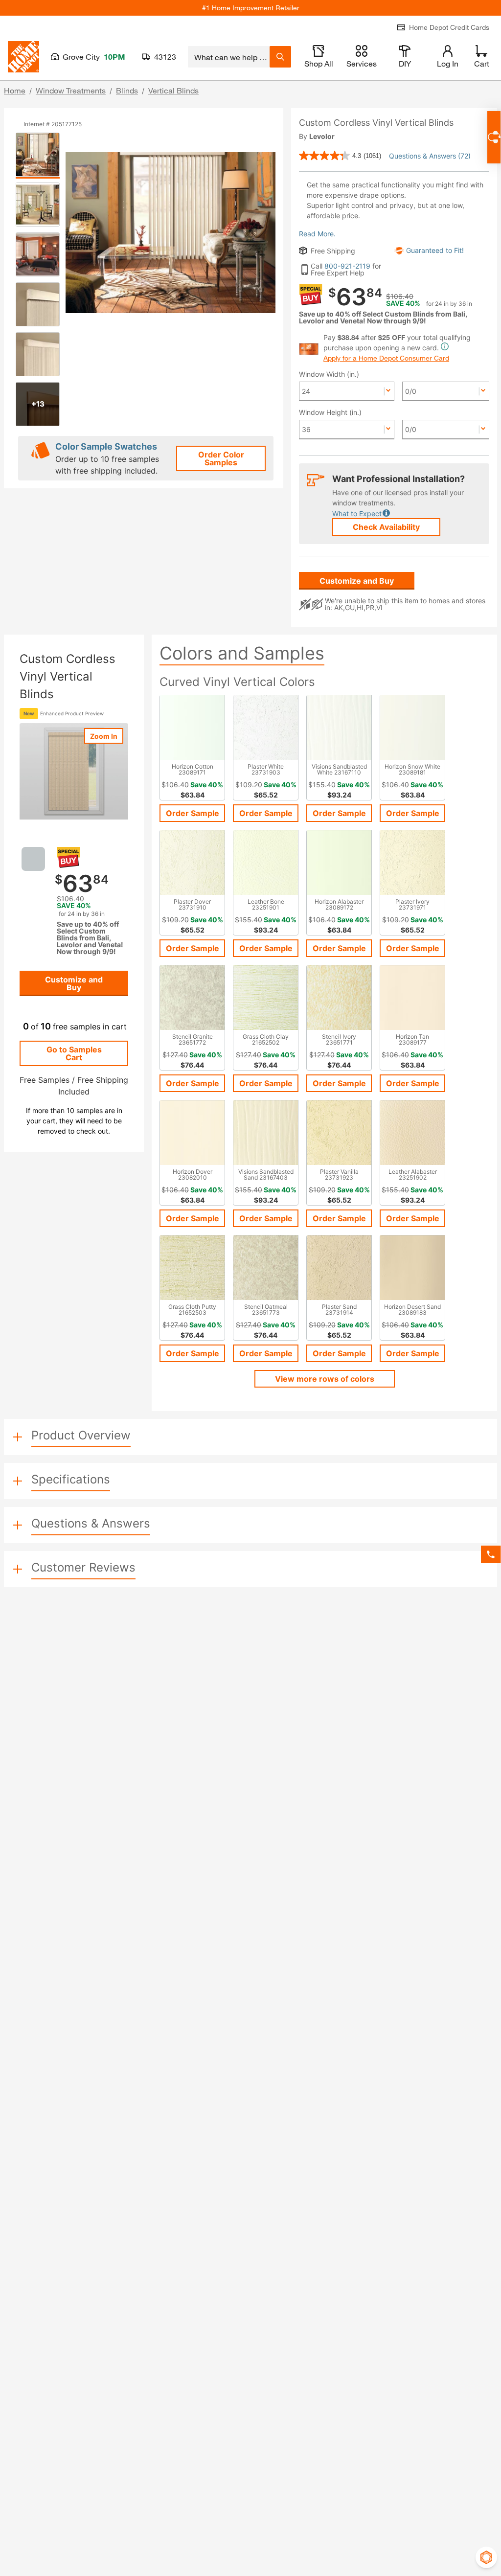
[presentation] (38, 155)
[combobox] (229, 57)
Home (15, 90)
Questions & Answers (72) (430, 156)
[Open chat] (494, 137)
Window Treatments (71, 90)
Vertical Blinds (173, 90)
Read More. (317, 234)
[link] (340, 156)
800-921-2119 (347, 266)
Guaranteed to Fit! (435, 251)
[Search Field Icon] (280, 57)
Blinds (127, 90)
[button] (357, 514)
